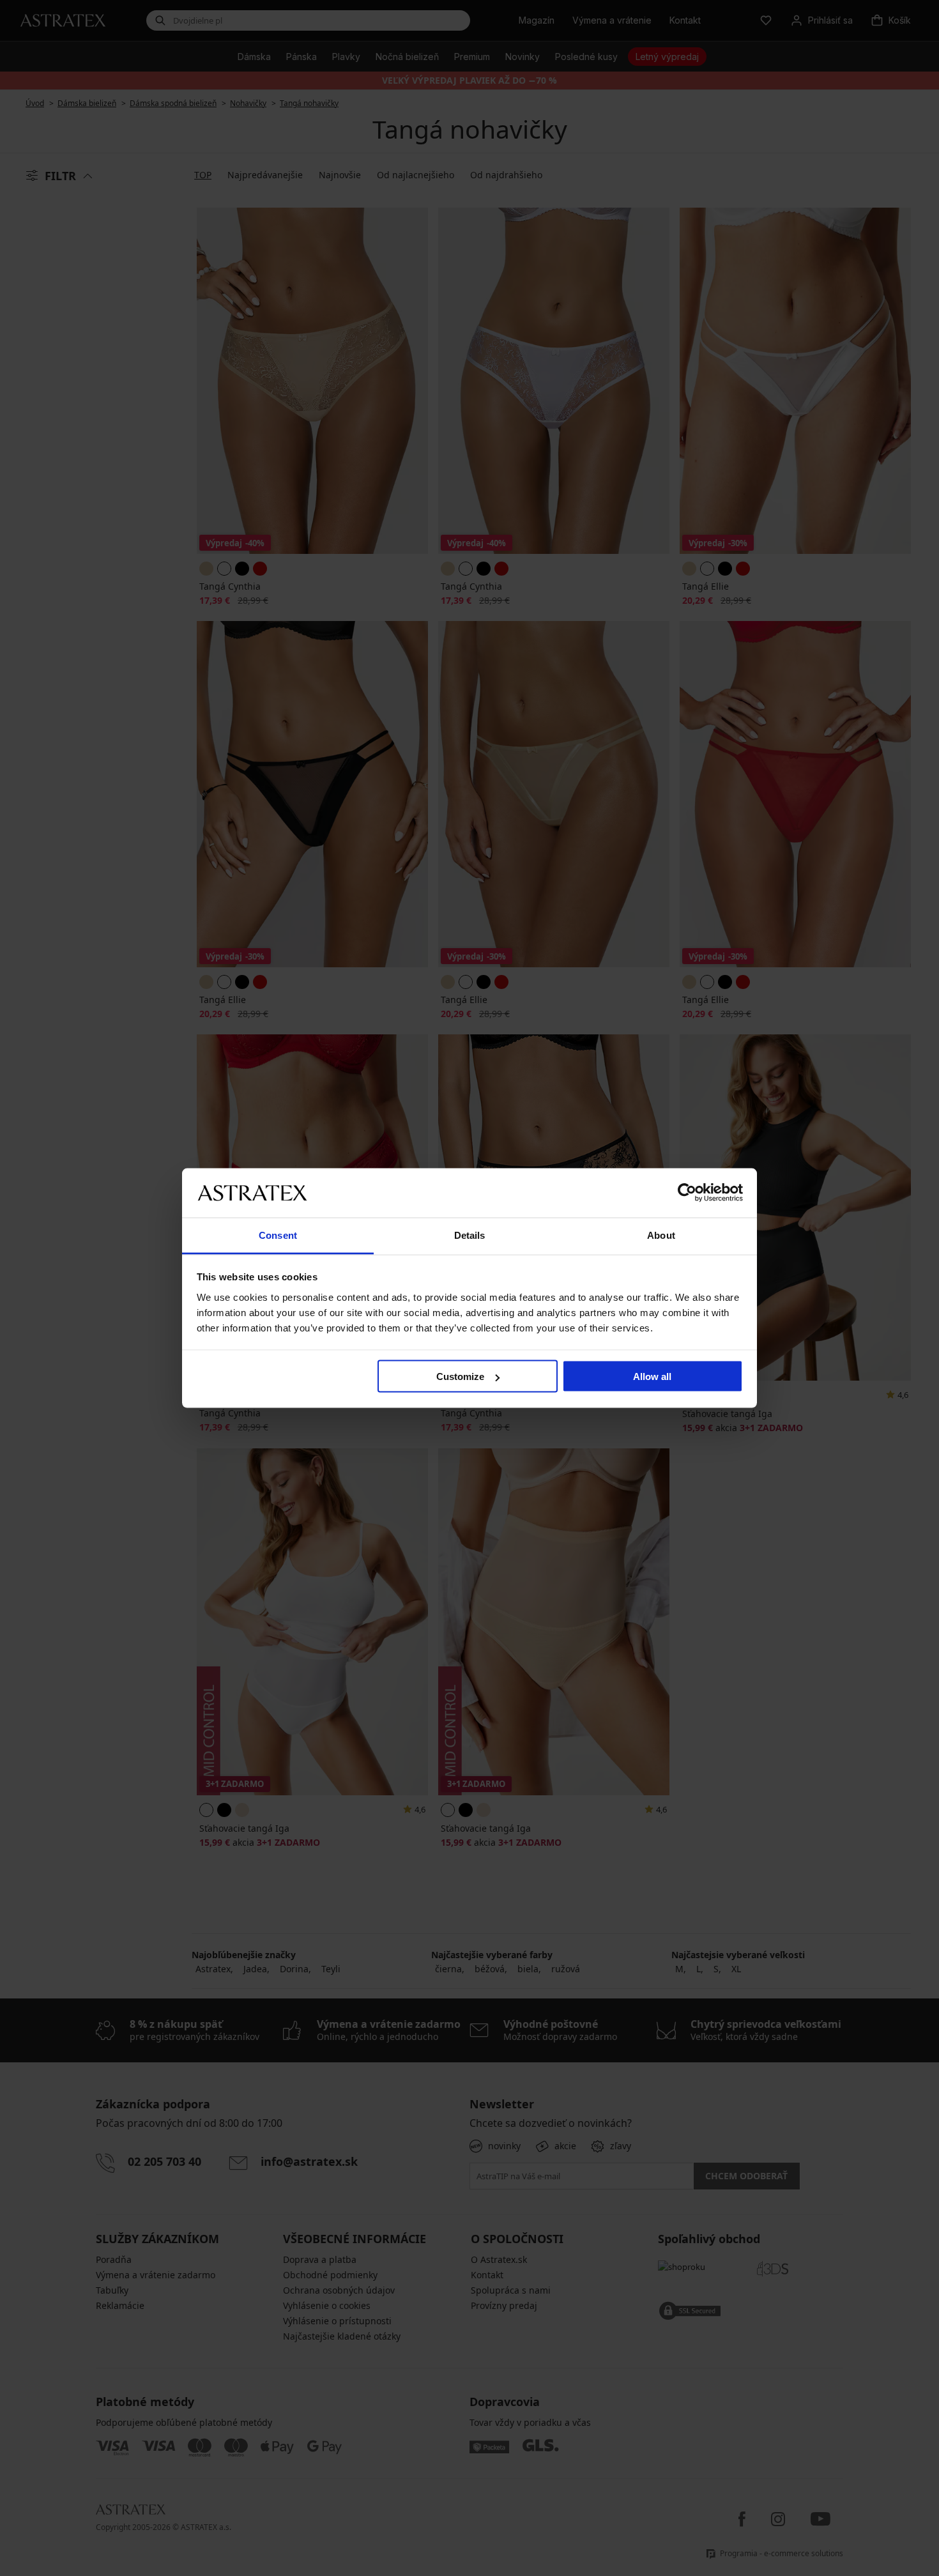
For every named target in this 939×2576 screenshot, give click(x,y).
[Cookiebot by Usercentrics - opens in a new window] (687, 1193)
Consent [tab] (278, 1235)
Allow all (652, 1376)
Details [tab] (470, 1235)
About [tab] (661, 1235)
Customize (460, 1376)
